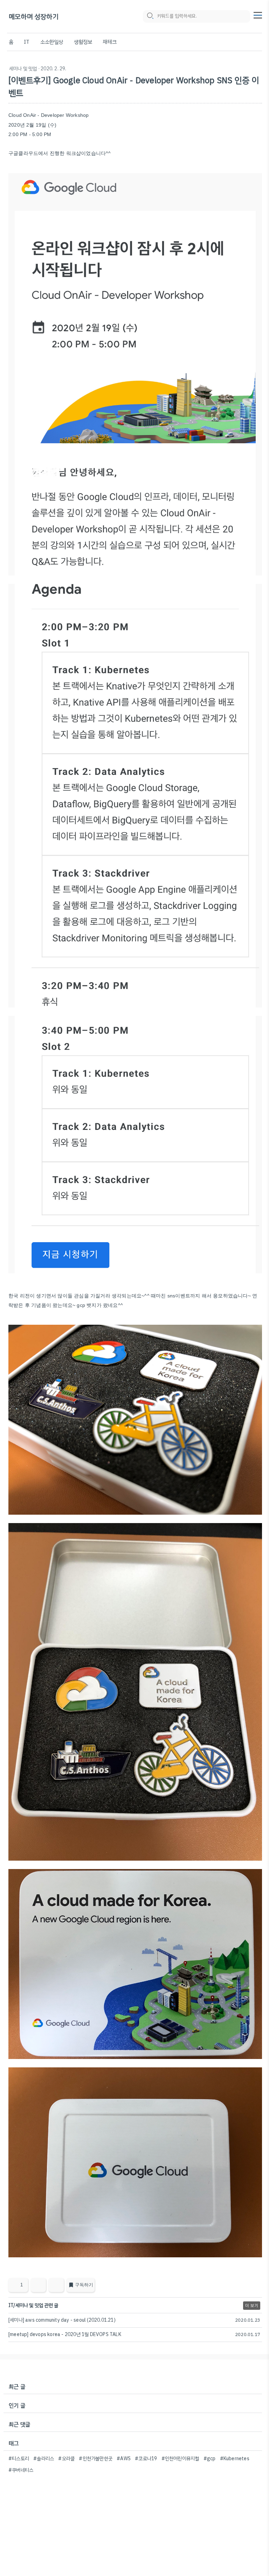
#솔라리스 (44, 2459)
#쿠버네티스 (21, 2470)
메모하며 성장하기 (34, 17)
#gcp (210, 2459)
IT (27, 42)
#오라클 (66, 2459)
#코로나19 (146, 2459)
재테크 (110, 42)
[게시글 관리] (56, 2285)
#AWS (124, 2459)
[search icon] (150, 16)
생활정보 (83, 42)
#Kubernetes (235, 2459)
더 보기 (252, 2306)
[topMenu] (258, 14)
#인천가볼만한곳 (96, 2459)
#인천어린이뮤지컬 (180, 2459)
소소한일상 (52, 42)
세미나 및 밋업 (23, 69)
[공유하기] (38, 2285)
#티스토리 (19, 2459)
